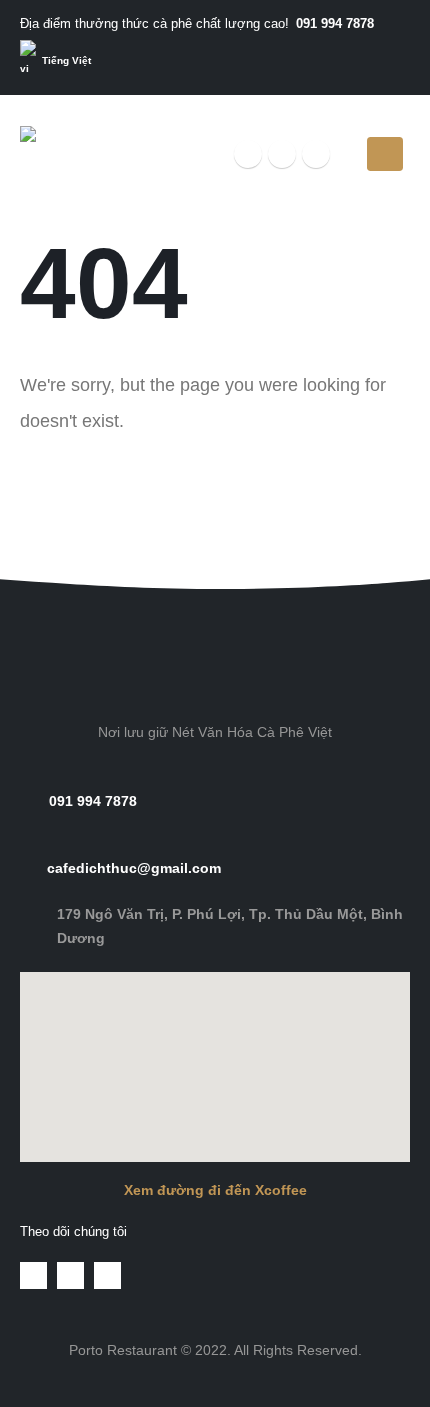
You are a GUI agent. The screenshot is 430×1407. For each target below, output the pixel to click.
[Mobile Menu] (385, 154)
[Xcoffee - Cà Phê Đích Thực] (81, 154)
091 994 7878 (335, 23)
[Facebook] (248, 154)
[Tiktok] (316, 154)
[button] (215, 529)
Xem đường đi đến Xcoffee (215, 1190)
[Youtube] (282, 154)
